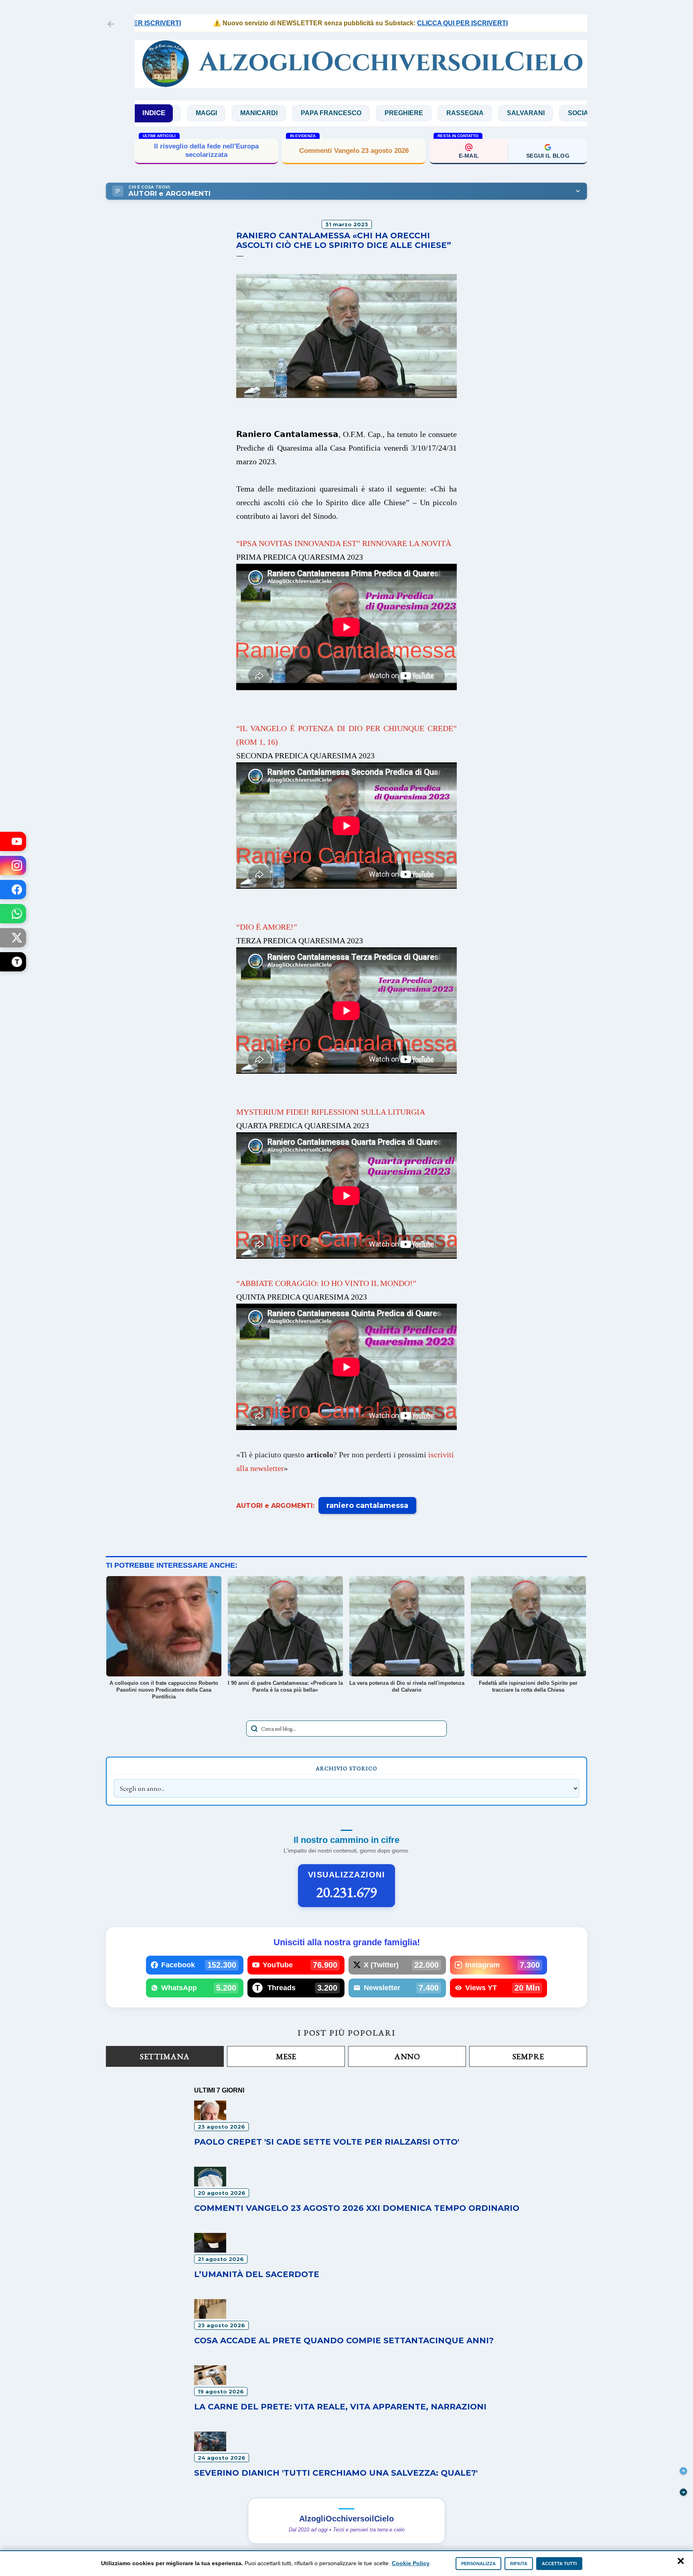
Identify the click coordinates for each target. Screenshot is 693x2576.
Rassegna (353, 113)
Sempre (528, 2056)
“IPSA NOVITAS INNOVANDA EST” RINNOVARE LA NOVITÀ (344, 543)
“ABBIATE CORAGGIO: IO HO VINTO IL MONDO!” (326, 1283)
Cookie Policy (411, 2563)
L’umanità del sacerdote (257, 2274)
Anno (407, 2056)
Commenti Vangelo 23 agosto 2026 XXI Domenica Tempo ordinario (357, 2208)
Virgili (579, 113)
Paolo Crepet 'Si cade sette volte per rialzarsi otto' (327, 2142)
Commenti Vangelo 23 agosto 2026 (354, 151)
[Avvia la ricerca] (254, 1729)
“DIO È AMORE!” (267, 927)
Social (468, 113)
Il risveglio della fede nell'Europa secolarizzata (206, 150)
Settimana (165, 2056)
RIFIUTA (519, 2564)
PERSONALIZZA (478, 2564)
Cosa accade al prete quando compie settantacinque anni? (344, 2340)
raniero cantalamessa (367, 1505)
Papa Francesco (219, 113)
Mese (286, 2056)
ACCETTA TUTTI (559, 2564)
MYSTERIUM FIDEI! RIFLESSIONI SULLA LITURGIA (331, 1112)
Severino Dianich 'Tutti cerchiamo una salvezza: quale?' (336, 2473)
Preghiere (292, 113)
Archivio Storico (346, 1768)
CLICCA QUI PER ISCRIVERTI (379, 23)
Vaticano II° (524, 113)
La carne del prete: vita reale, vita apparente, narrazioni (340, 2407)
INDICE (154, 113)
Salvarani (414, 113)
